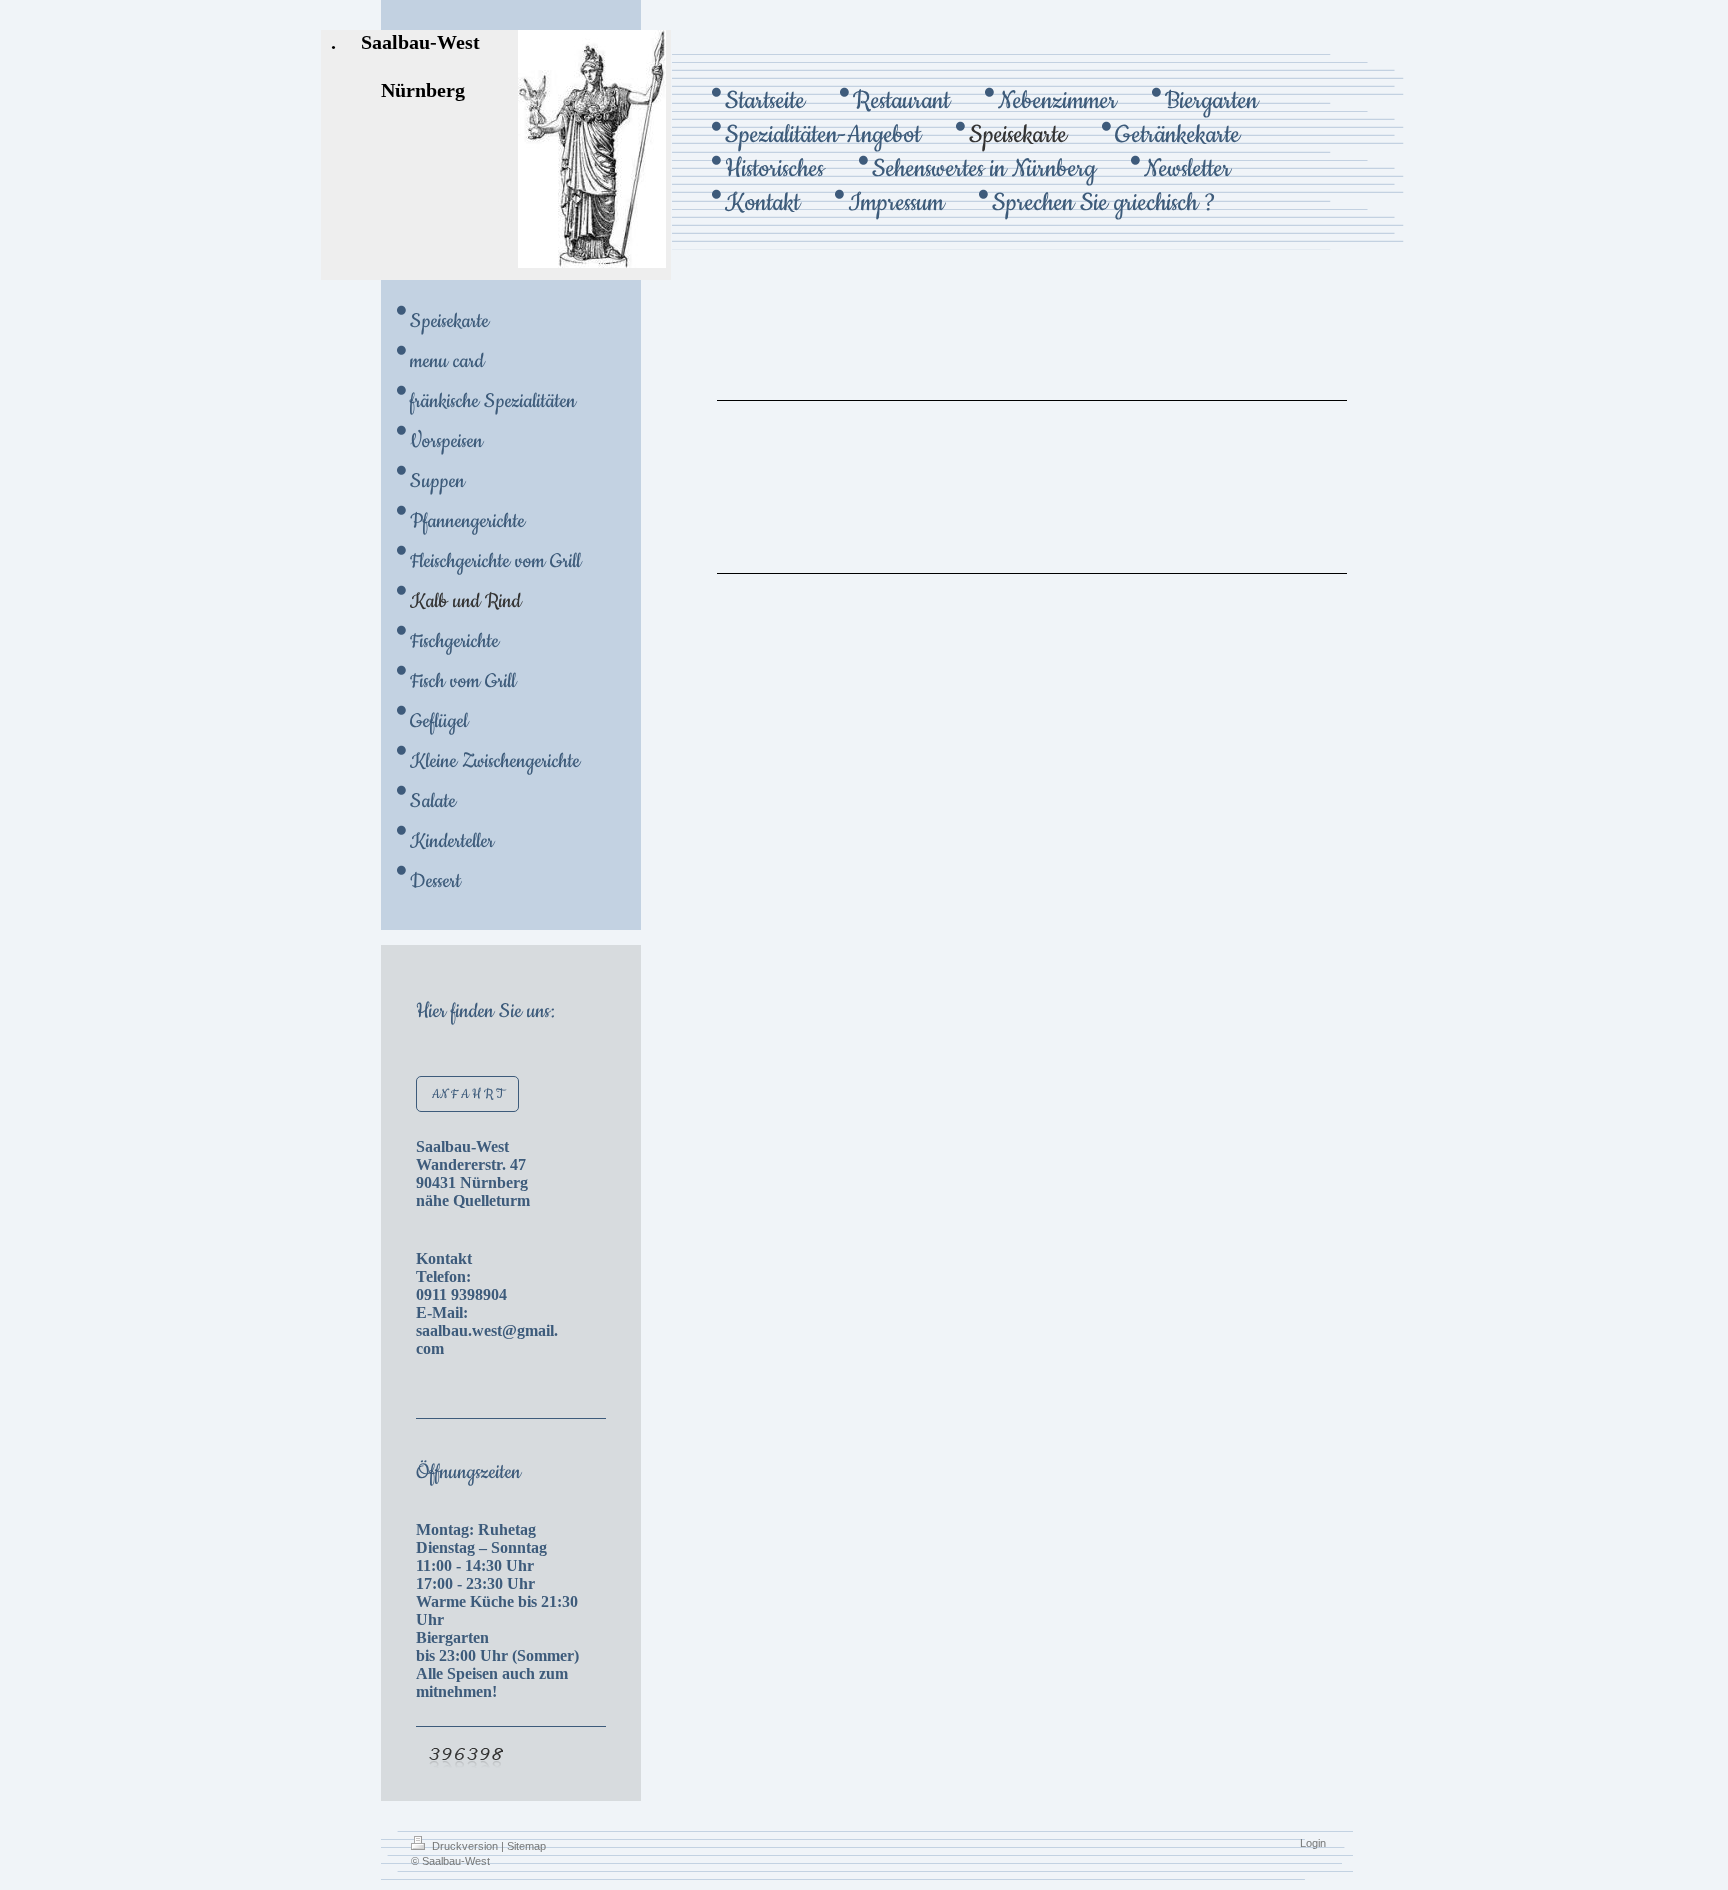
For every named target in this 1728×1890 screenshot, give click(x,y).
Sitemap (526, 1846)
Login (1313, 1843)
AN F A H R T (467, 1094)
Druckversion (465, 1846)
